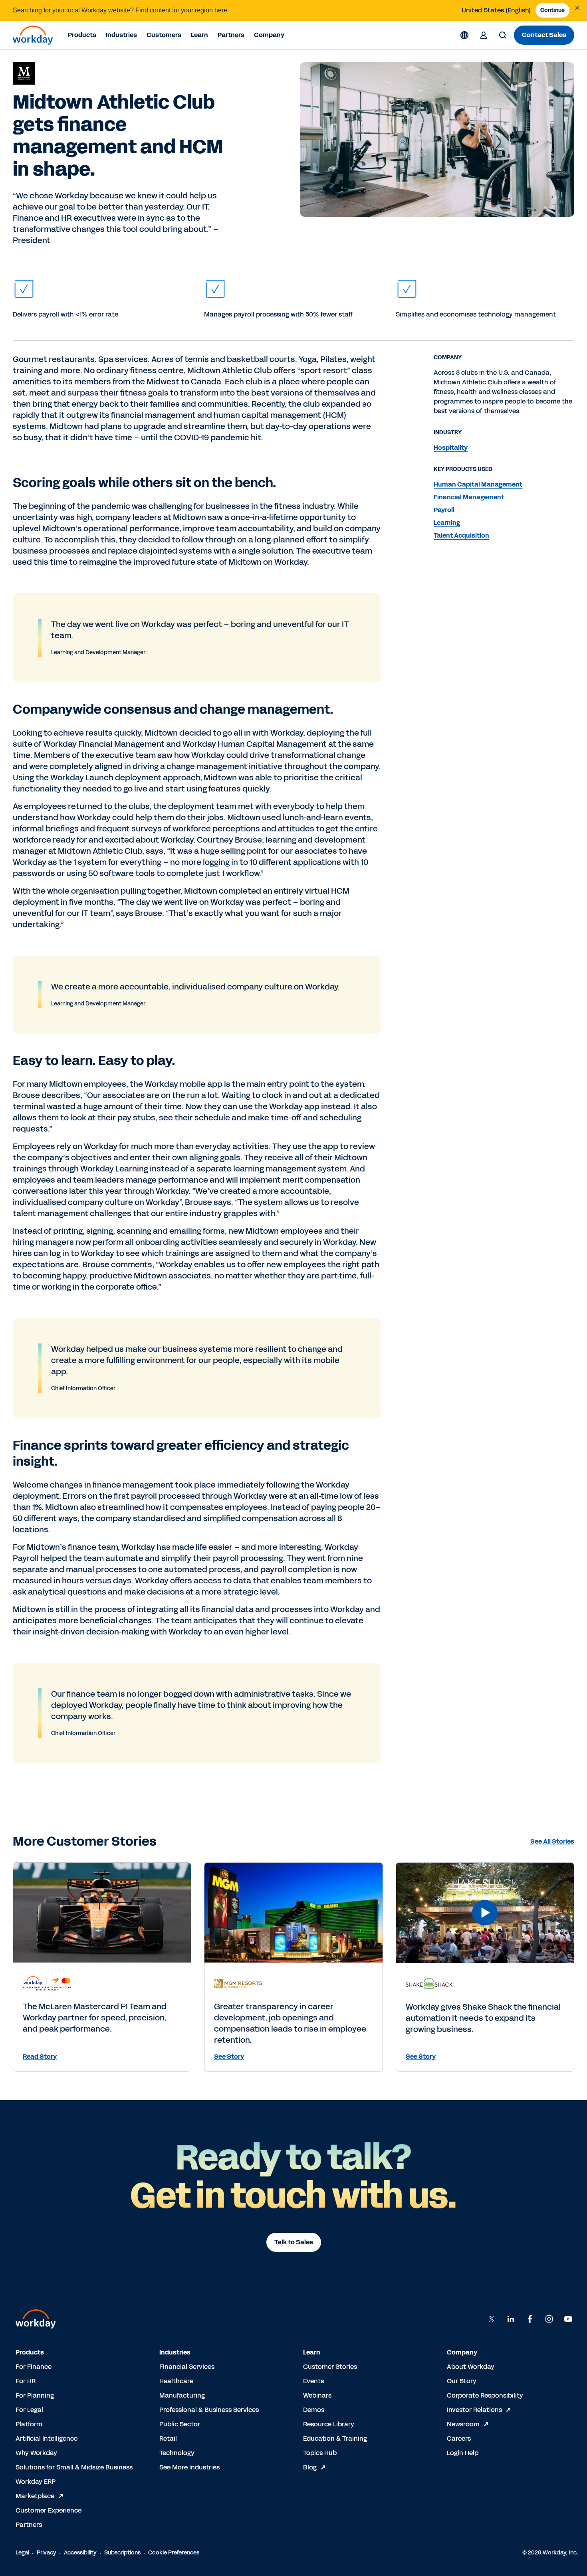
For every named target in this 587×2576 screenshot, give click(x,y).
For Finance (34, 2367)
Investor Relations (474, 2410)
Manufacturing (182, 2395)
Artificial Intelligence (47, 2438)
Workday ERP (36, 2482)
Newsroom (463, 2424)
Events (313, 2381)
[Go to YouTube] (568, 2319)
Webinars (317, 2395)
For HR (26, 2381)
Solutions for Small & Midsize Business (74, 2467)
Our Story (462, 2381)
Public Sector (180, 2424)
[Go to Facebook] (530, 2319)
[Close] (577, 8)
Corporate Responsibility (485, 2395)
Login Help (463, 2453)
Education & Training (335, 2438)
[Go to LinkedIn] (511, 2319)
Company (269, 35)
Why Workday (36, 2453)
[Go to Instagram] (549, 2319)
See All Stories (552, 1841)
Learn (199, 35)
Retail (168, 2438)
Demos (314, 2410)
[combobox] (496, 10)
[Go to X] (492, 2319)
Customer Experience (49, 2510)
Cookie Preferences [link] (174, 2553)
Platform (29, 2424)
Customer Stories (330, 2367)
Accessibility (80, 2553)
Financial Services (187, 2367)
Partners (231, 35)
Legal (22, 2553)
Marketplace (35, 2496)
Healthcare (176, 2381)
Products (82, 35)
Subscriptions (122, 2553)
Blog (310, 2467)
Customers (164, 35)
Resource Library (329, 2424)
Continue (552, 10)
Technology (177, 2453)
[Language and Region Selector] (464, 35)
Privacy (47, 2553)
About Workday (471, 2367)
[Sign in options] (484, 35)
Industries (121, 35)
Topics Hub (320, 2453)
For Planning (35, 2395)
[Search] (503, 35)
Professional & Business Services (209, 2410)
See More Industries (189, 2467)
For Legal (29, 2410)
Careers (459, 2438)
